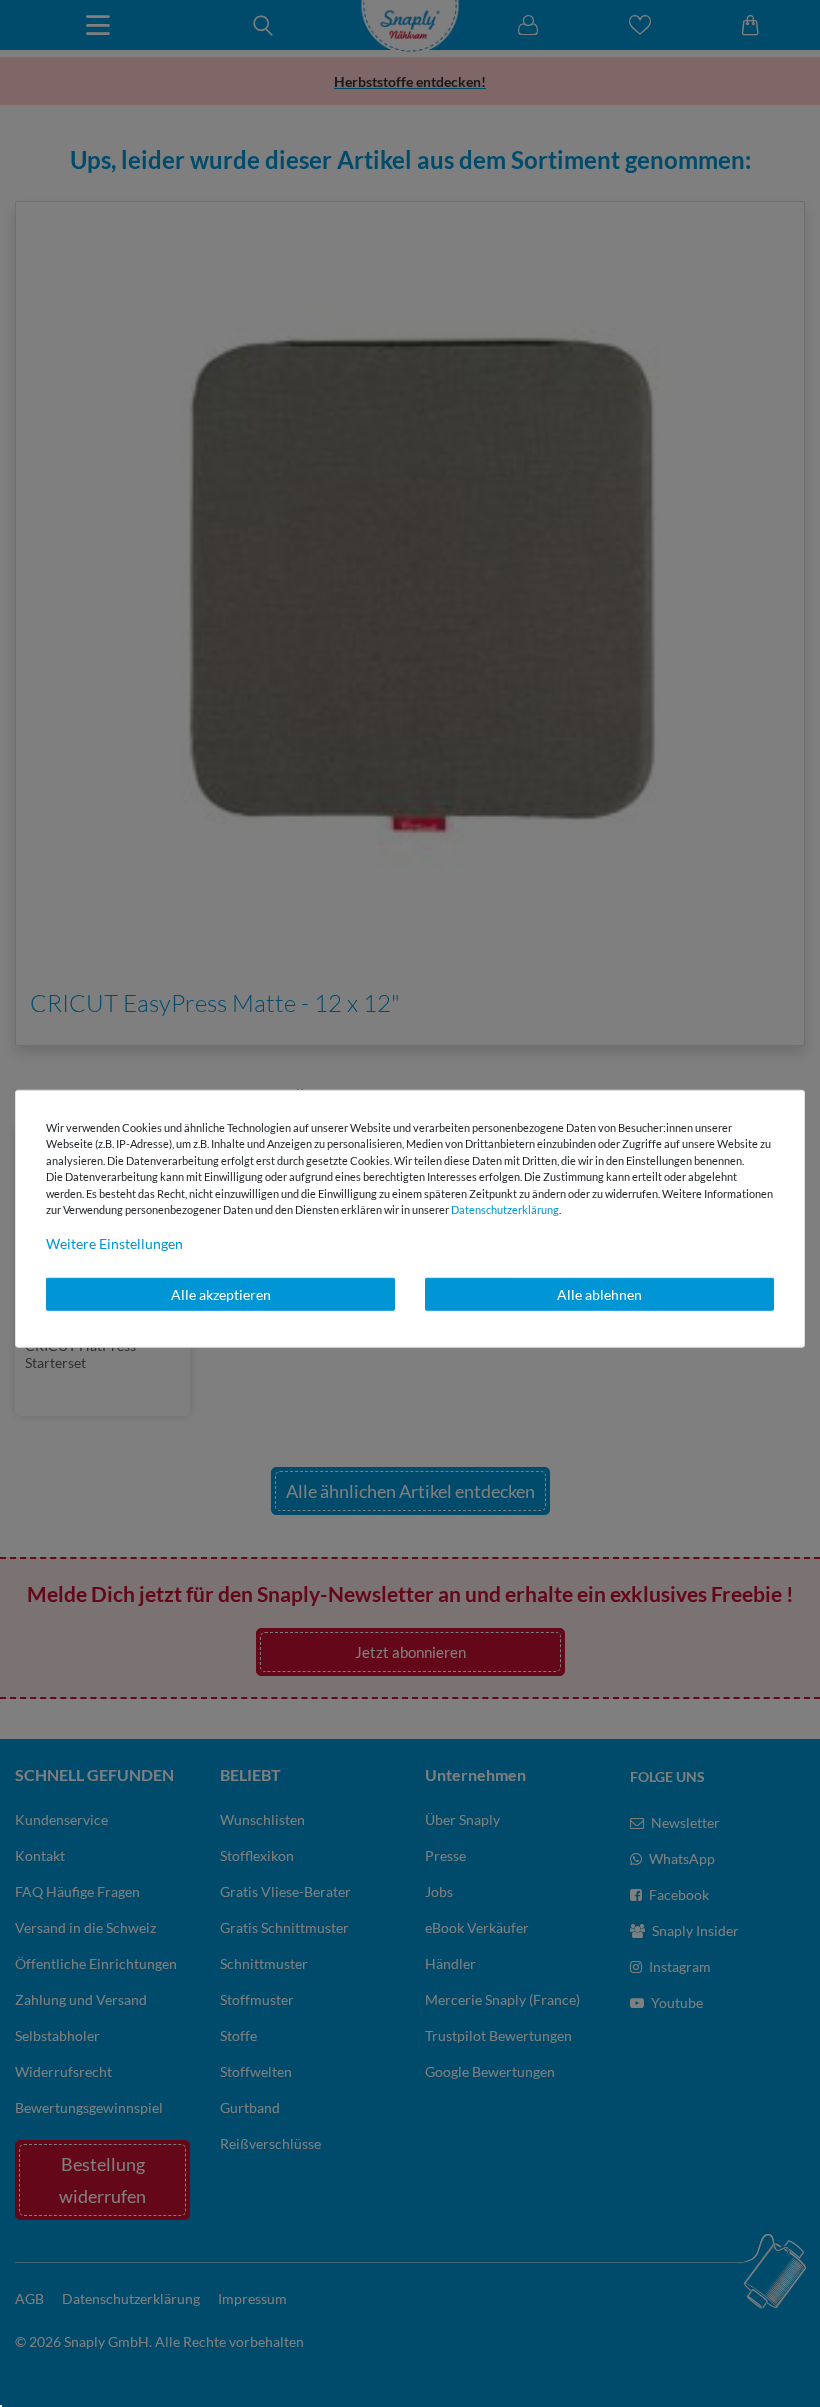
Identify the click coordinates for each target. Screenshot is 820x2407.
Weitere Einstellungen (114, 1242)
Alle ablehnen (599, 1293)
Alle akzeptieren (221, 1293)
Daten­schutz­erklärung (505, 1209)
